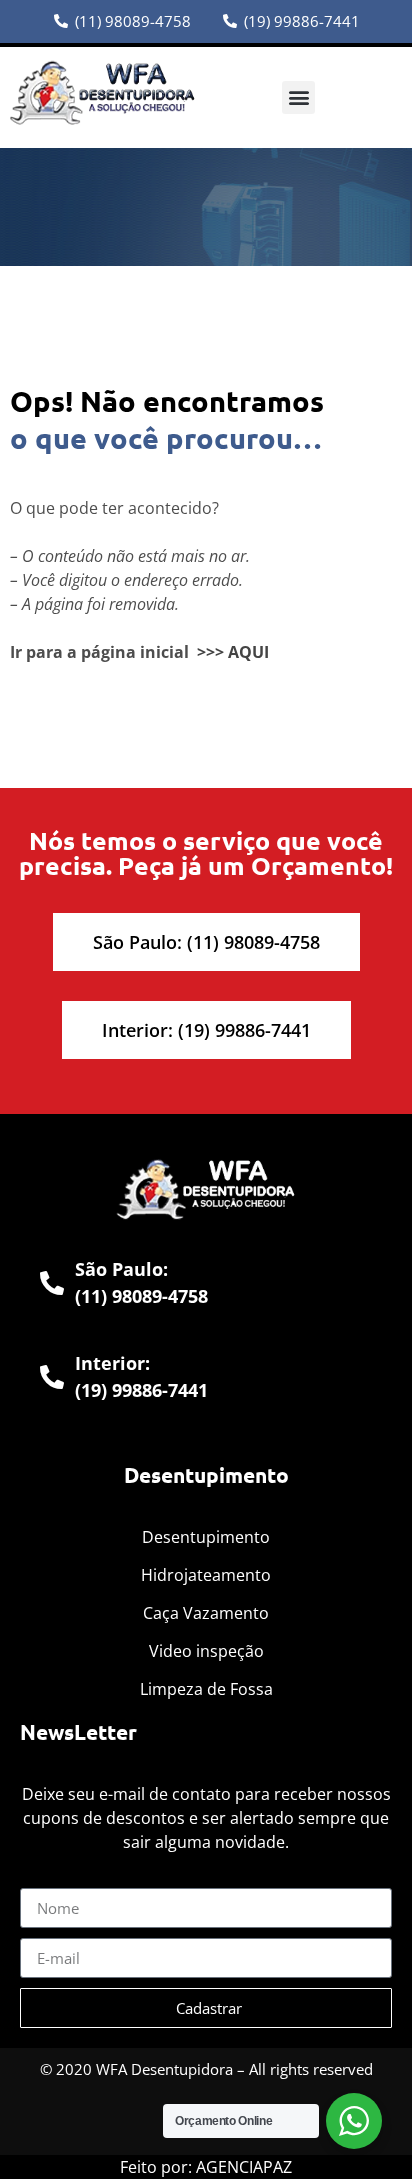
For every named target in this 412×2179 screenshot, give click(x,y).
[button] (298, 97)
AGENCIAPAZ (244, 2167)
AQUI (248, 652)
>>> (210, 652)
